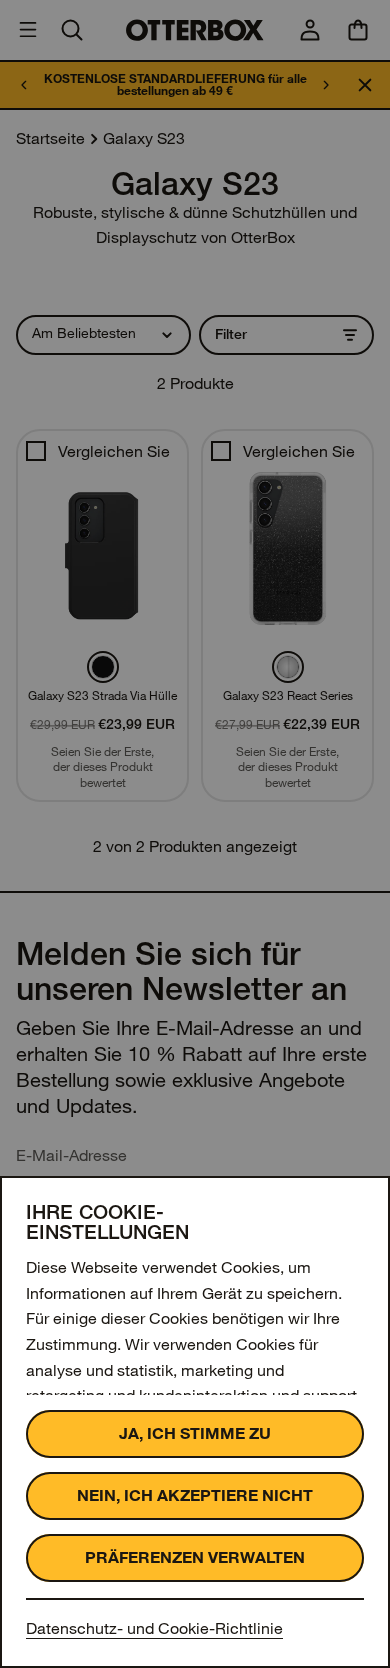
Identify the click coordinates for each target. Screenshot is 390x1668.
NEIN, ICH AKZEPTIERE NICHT (195, 1495)
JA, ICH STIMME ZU (195, 1433)
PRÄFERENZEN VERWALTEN (195, 1557)
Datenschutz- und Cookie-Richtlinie (154, 1628)
